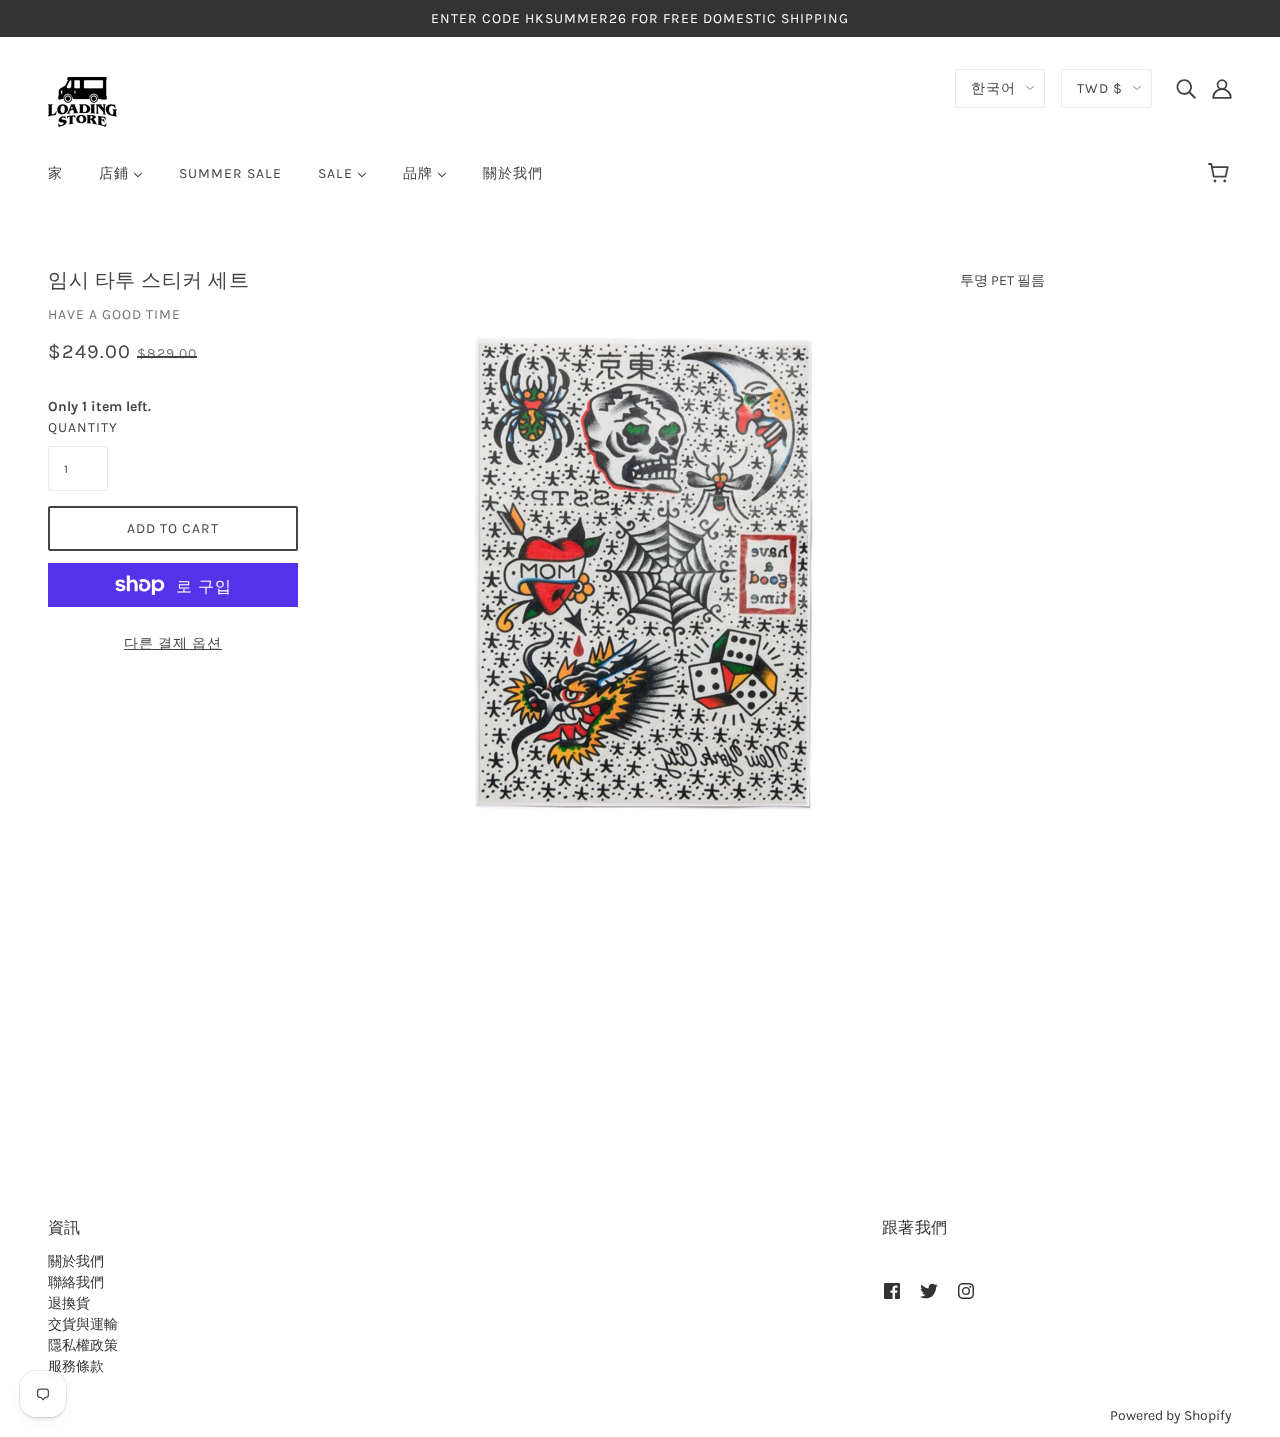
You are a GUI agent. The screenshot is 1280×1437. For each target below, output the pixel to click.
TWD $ (1100, 88)
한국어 (993, 88)
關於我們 (76, 1261)
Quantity (78, 427)
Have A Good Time (114, 314)
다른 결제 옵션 (173, 643)
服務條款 (76, 1366)
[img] (1186, 88)
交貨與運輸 (83, 1324)
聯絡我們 (76, 1282)
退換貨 (69, 1303)
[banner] (82, 100)
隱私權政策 (83, 1345)
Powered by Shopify (1171, 1415)
